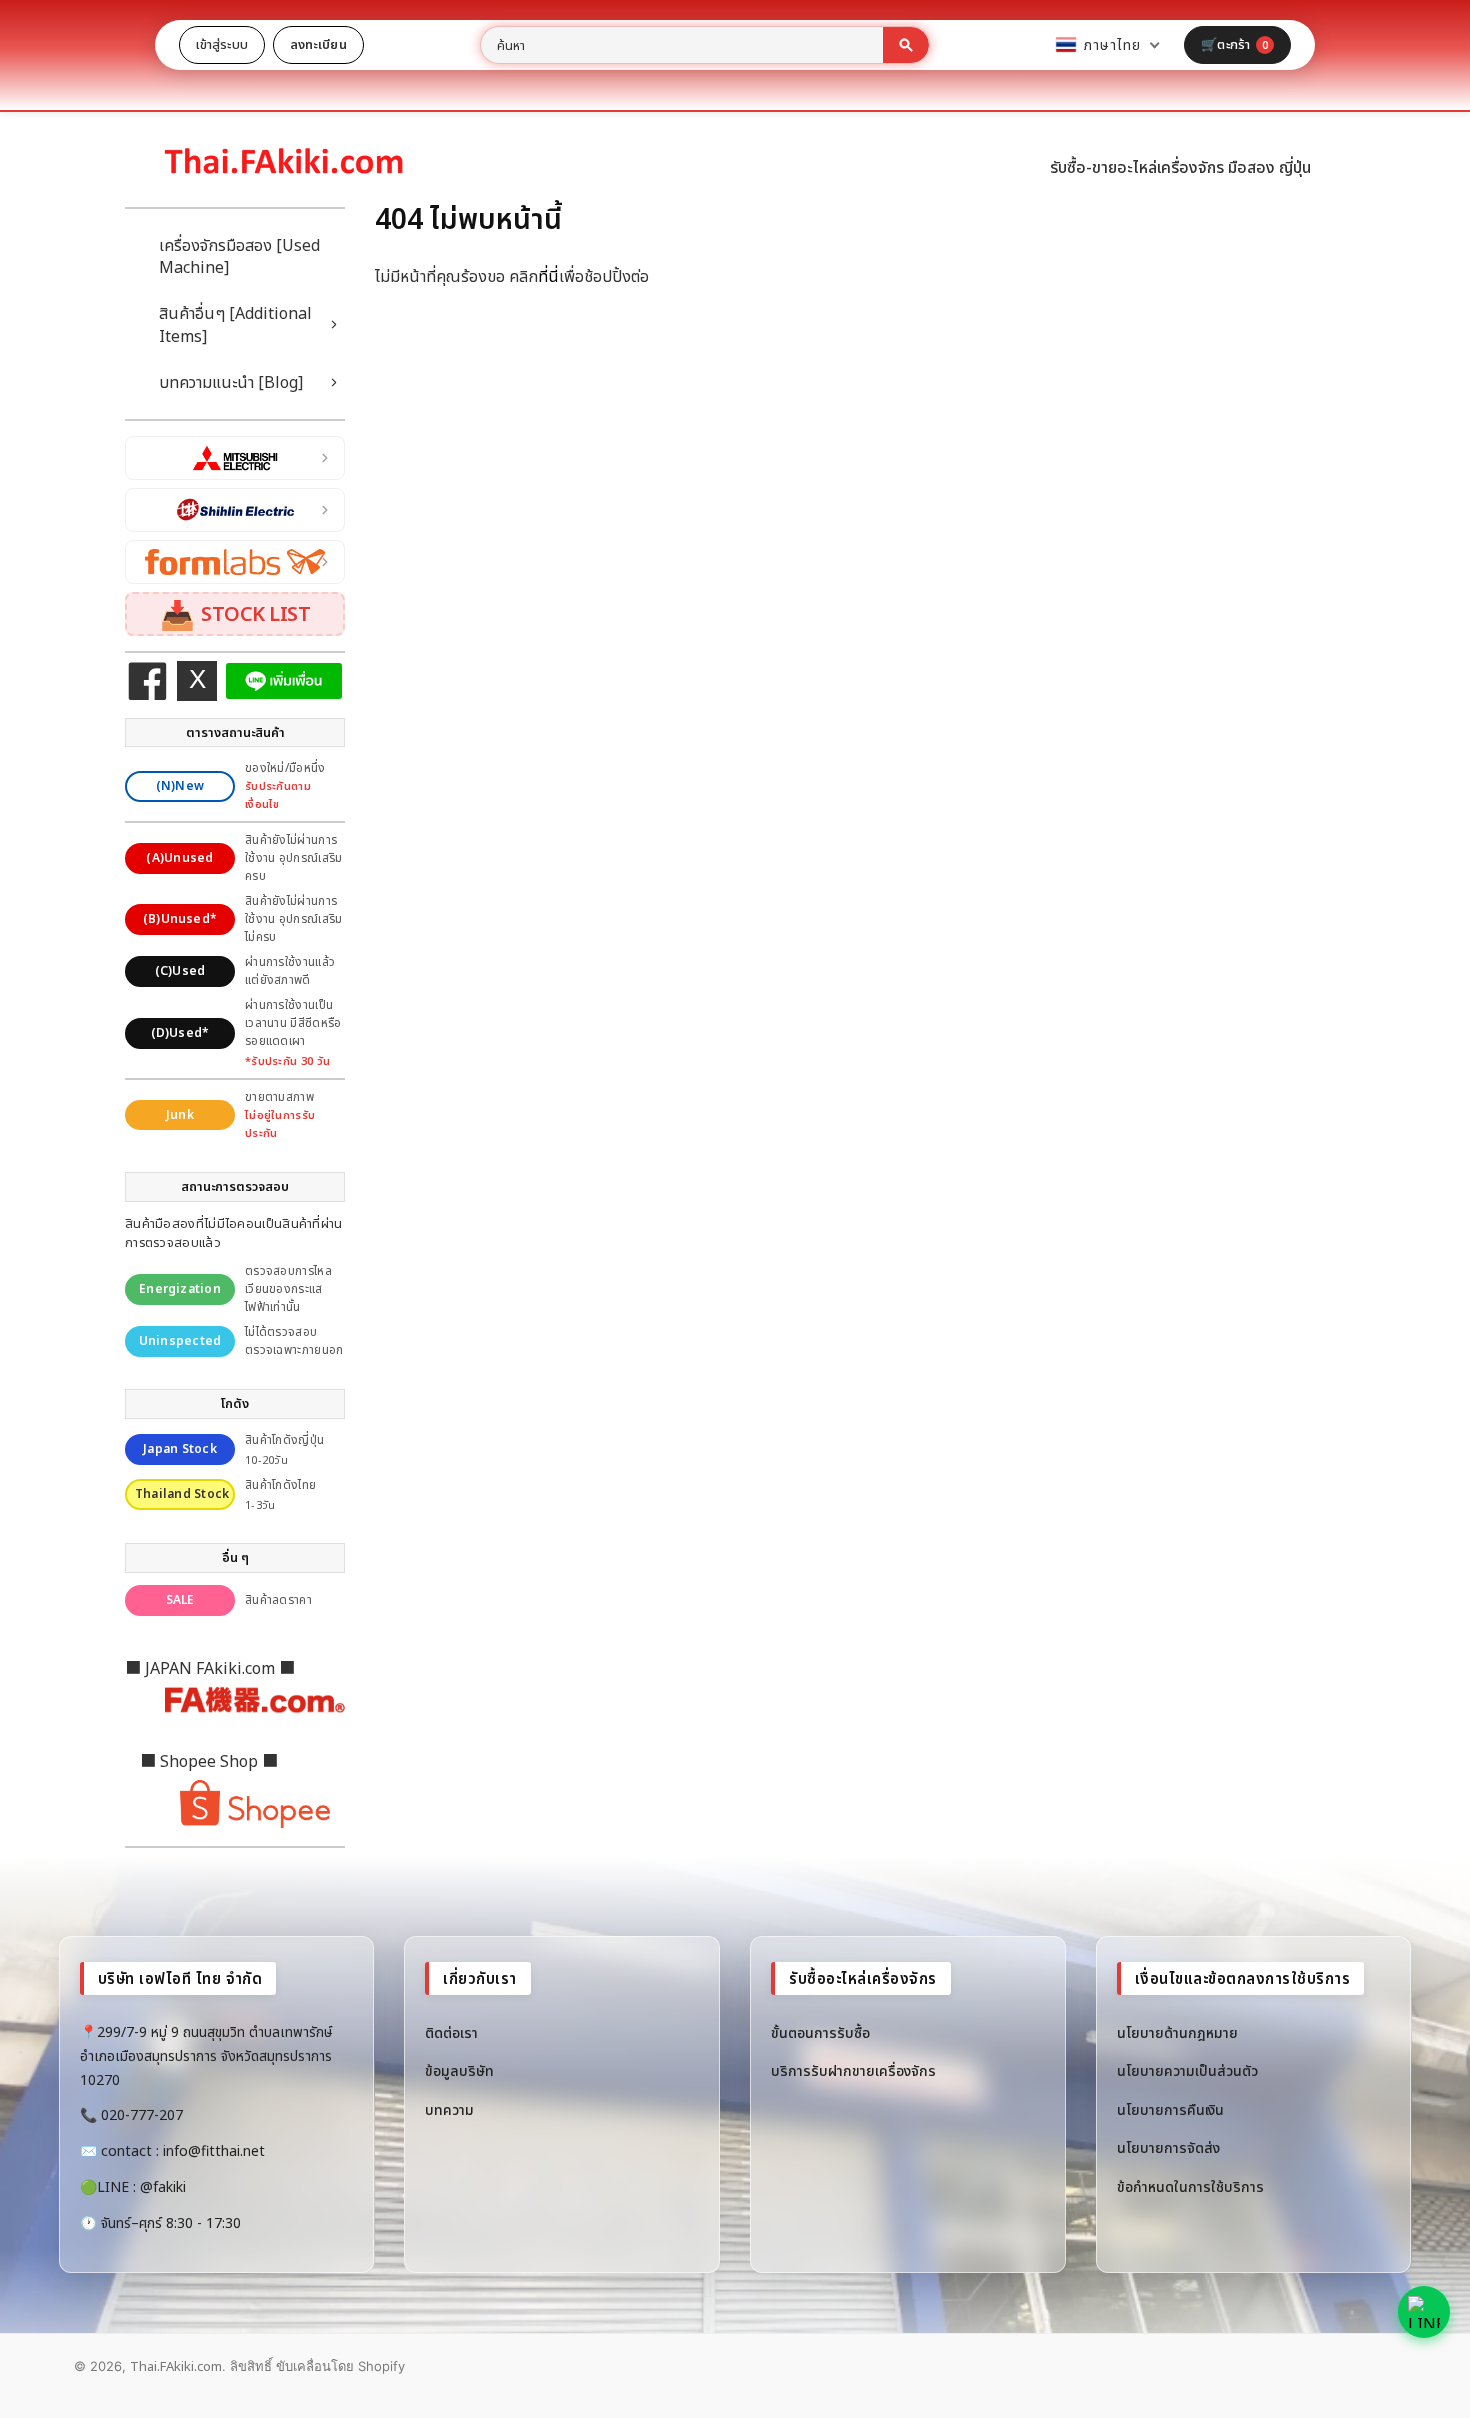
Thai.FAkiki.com (176, 2366)
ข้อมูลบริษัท (459, 2070)
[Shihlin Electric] (235, 510)
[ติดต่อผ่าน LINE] (1424, 2312)
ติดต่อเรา (451, 2032)
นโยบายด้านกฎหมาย (1177, 2032)
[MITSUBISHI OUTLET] (235, 458)
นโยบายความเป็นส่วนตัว (1187, 2070)
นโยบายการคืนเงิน (1170, 2109)
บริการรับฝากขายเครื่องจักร (853, 2070)
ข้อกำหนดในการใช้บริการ (1190, 2186)
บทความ (449, 2109)
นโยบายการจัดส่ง (1168, 2147)
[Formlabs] (235, 562)
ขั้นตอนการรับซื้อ (820, 2032)
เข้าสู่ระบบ (222, 44)
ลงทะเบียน (318, 44)
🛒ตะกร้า (1234, 44)
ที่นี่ (548, 276)
